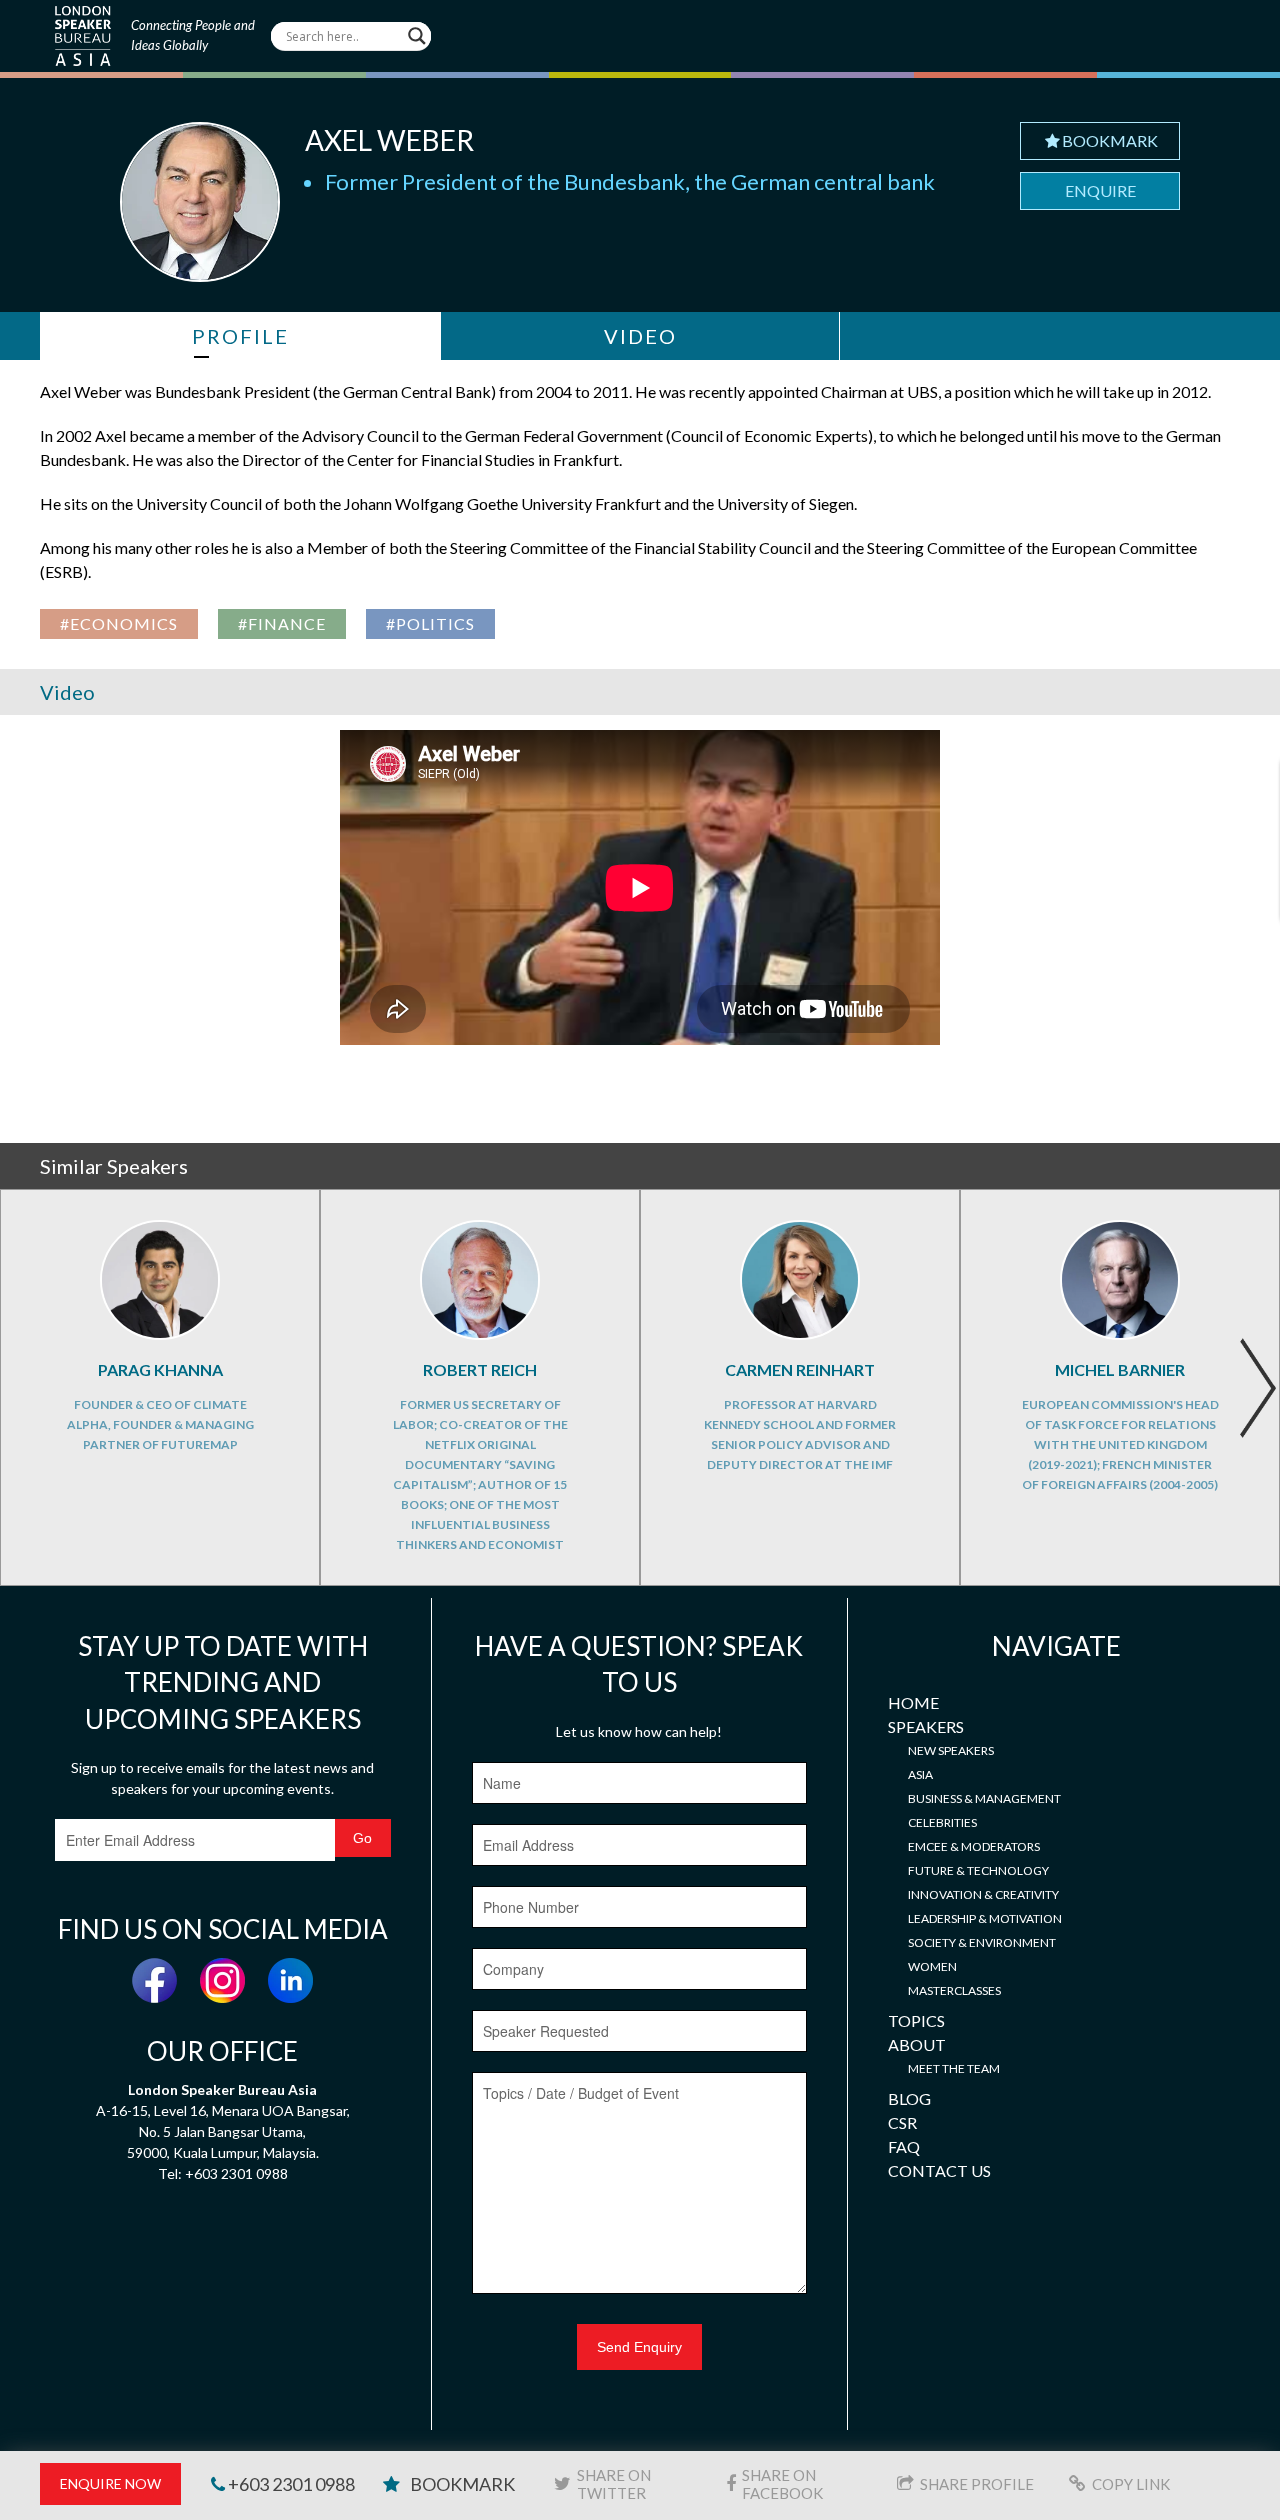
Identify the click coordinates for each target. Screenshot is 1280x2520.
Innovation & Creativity (983, 1894)
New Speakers (951, 1750)
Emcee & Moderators (974, 1846)
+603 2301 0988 (290, 2484)
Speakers (926, 1726)
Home (913, 1702)
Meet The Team (954, 2068)
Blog (909, 2098)
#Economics (119, 623)
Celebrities (942, 1822)
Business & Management (984, 1798)
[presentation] (1257, 1388)
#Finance (282, 623)
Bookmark (1110, 140)
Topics (916, 2020)
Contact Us (939, 2170)
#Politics (430, 623)
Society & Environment (982, 1942)
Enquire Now (110, 2483)
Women (932, 1966)
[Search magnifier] (417, 36)
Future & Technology (978, 1870)
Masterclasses (954, 1990)
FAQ (904, 2146)
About (917, 2044)
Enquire (1100, 190)
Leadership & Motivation (985, 1918)
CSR (902, 2122)
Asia (920, 1774)
